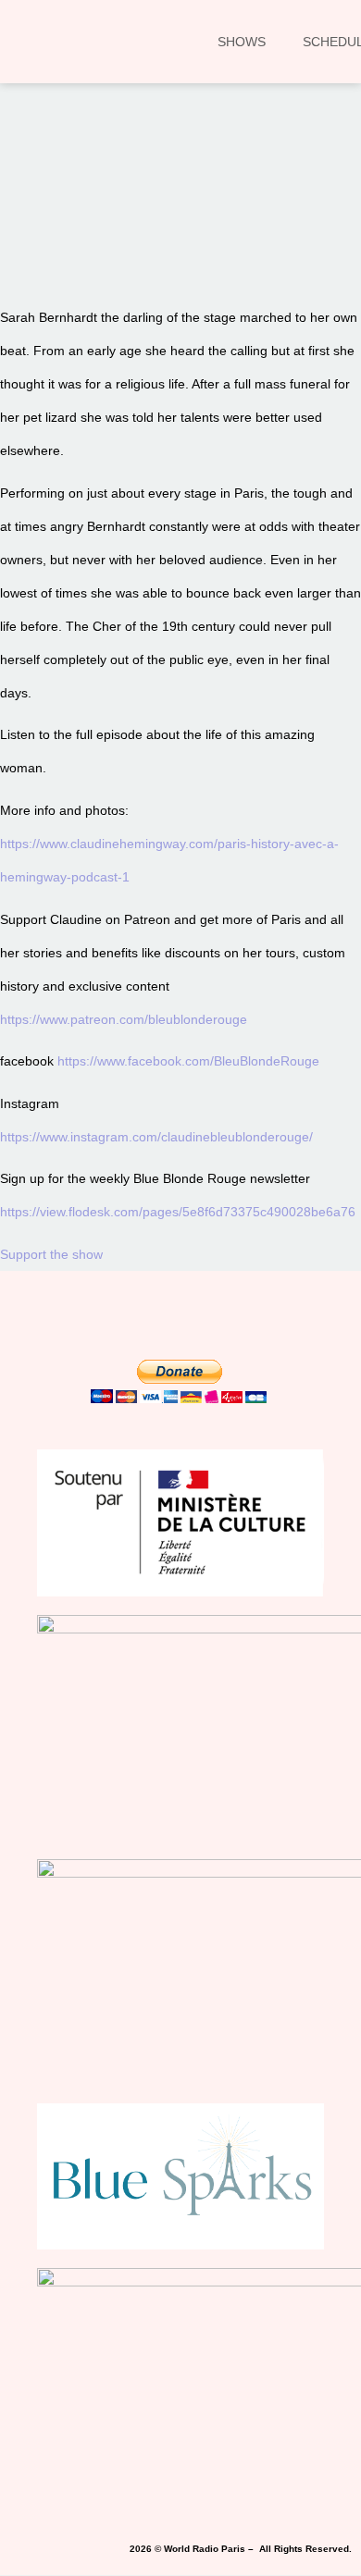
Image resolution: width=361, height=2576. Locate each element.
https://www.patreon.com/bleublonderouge (124, 1019)
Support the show (51, 1254)
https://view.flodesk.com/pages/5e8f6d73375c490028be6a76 (178, 1212)
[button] (41, 232)
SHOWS (242, 42)
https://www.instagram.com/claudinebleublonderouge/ (156, 1137)
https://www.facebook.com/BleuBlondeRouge (188, 1061)
